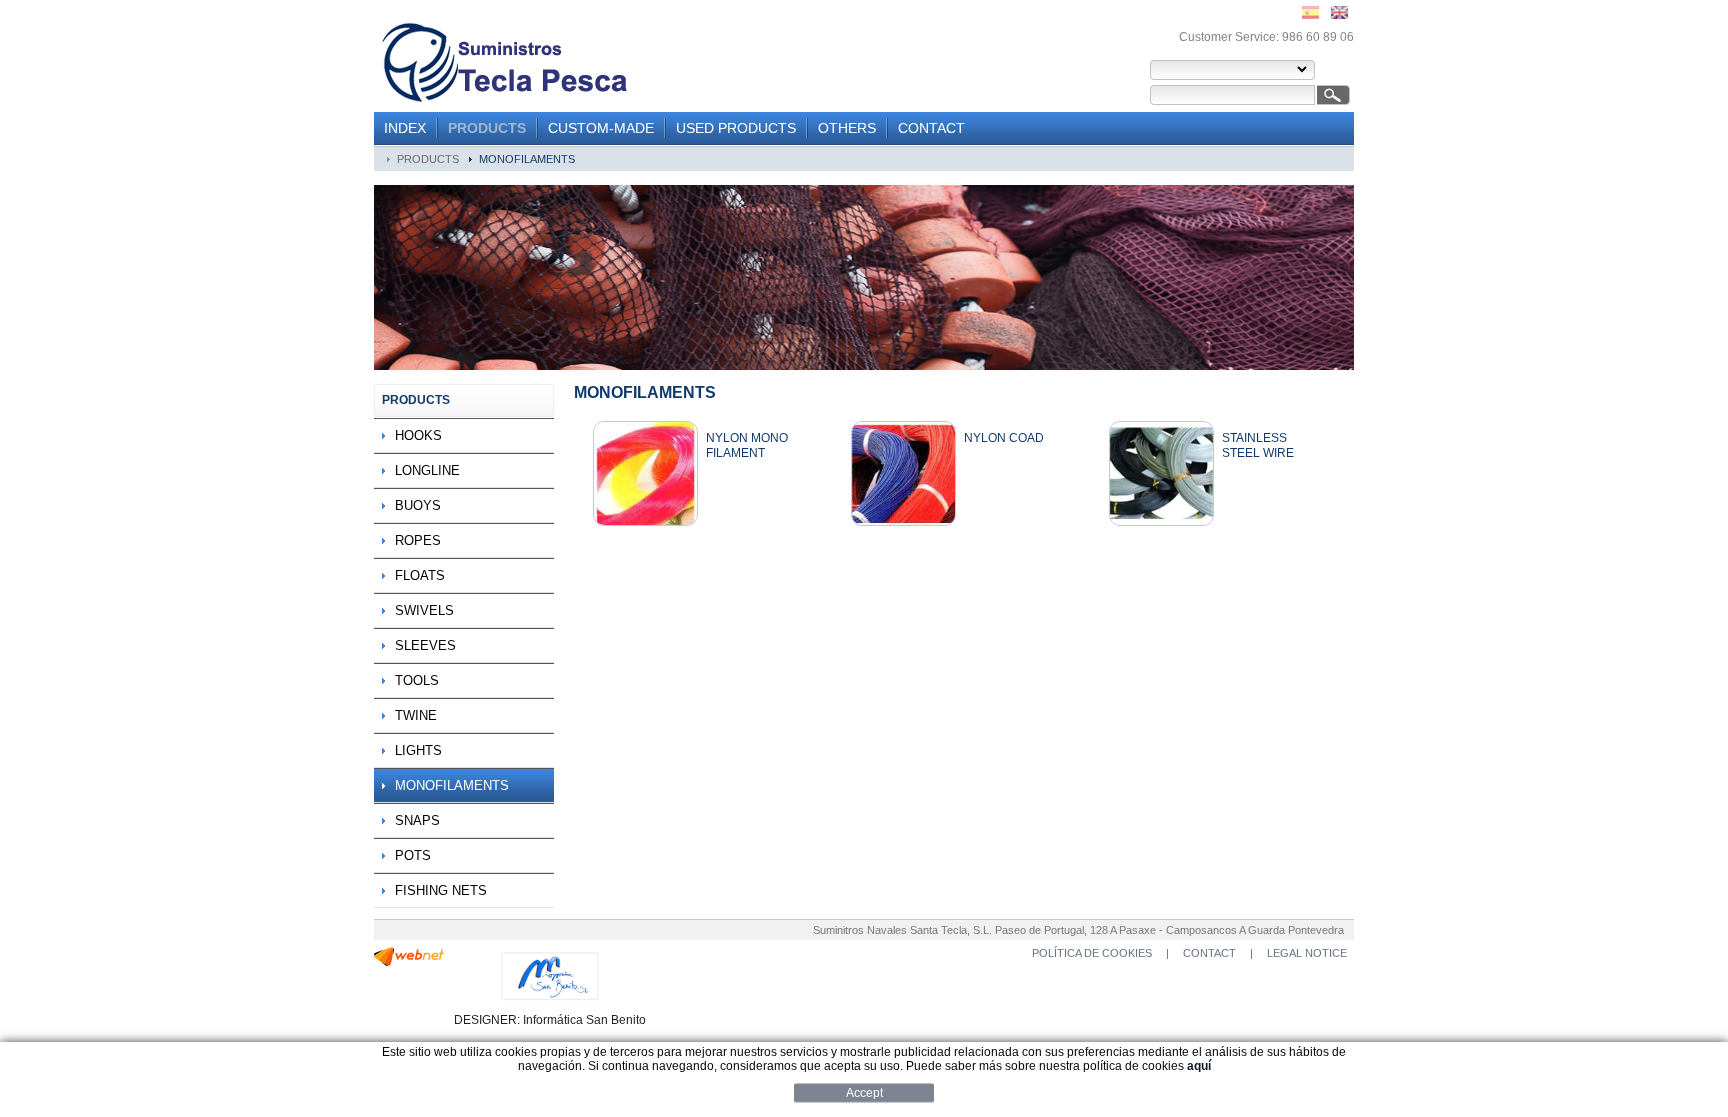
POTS (413, 855)
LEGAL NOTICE (1307, 953)
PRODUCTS (487, 128)
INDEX (405, 128)
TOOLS (417, 680)
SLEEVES (425, 645)
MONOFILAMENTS (527, 159)
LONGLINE (427, 470)
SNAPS (417, 820)
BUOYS (418, 505)
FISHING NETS (441, 890)
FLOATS (420, 575)
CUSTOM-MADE (601, 128)
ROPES (418, 540)
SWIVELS (424, 610)
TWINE (416, 715)
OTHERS (847, 128)
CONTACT (931, 128)
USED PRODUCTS (736, 128)
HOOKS (418, 435)
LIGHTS (418, 750)
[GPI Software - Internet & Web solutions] (409, 962)
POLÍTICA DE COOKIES (1092, 953)
